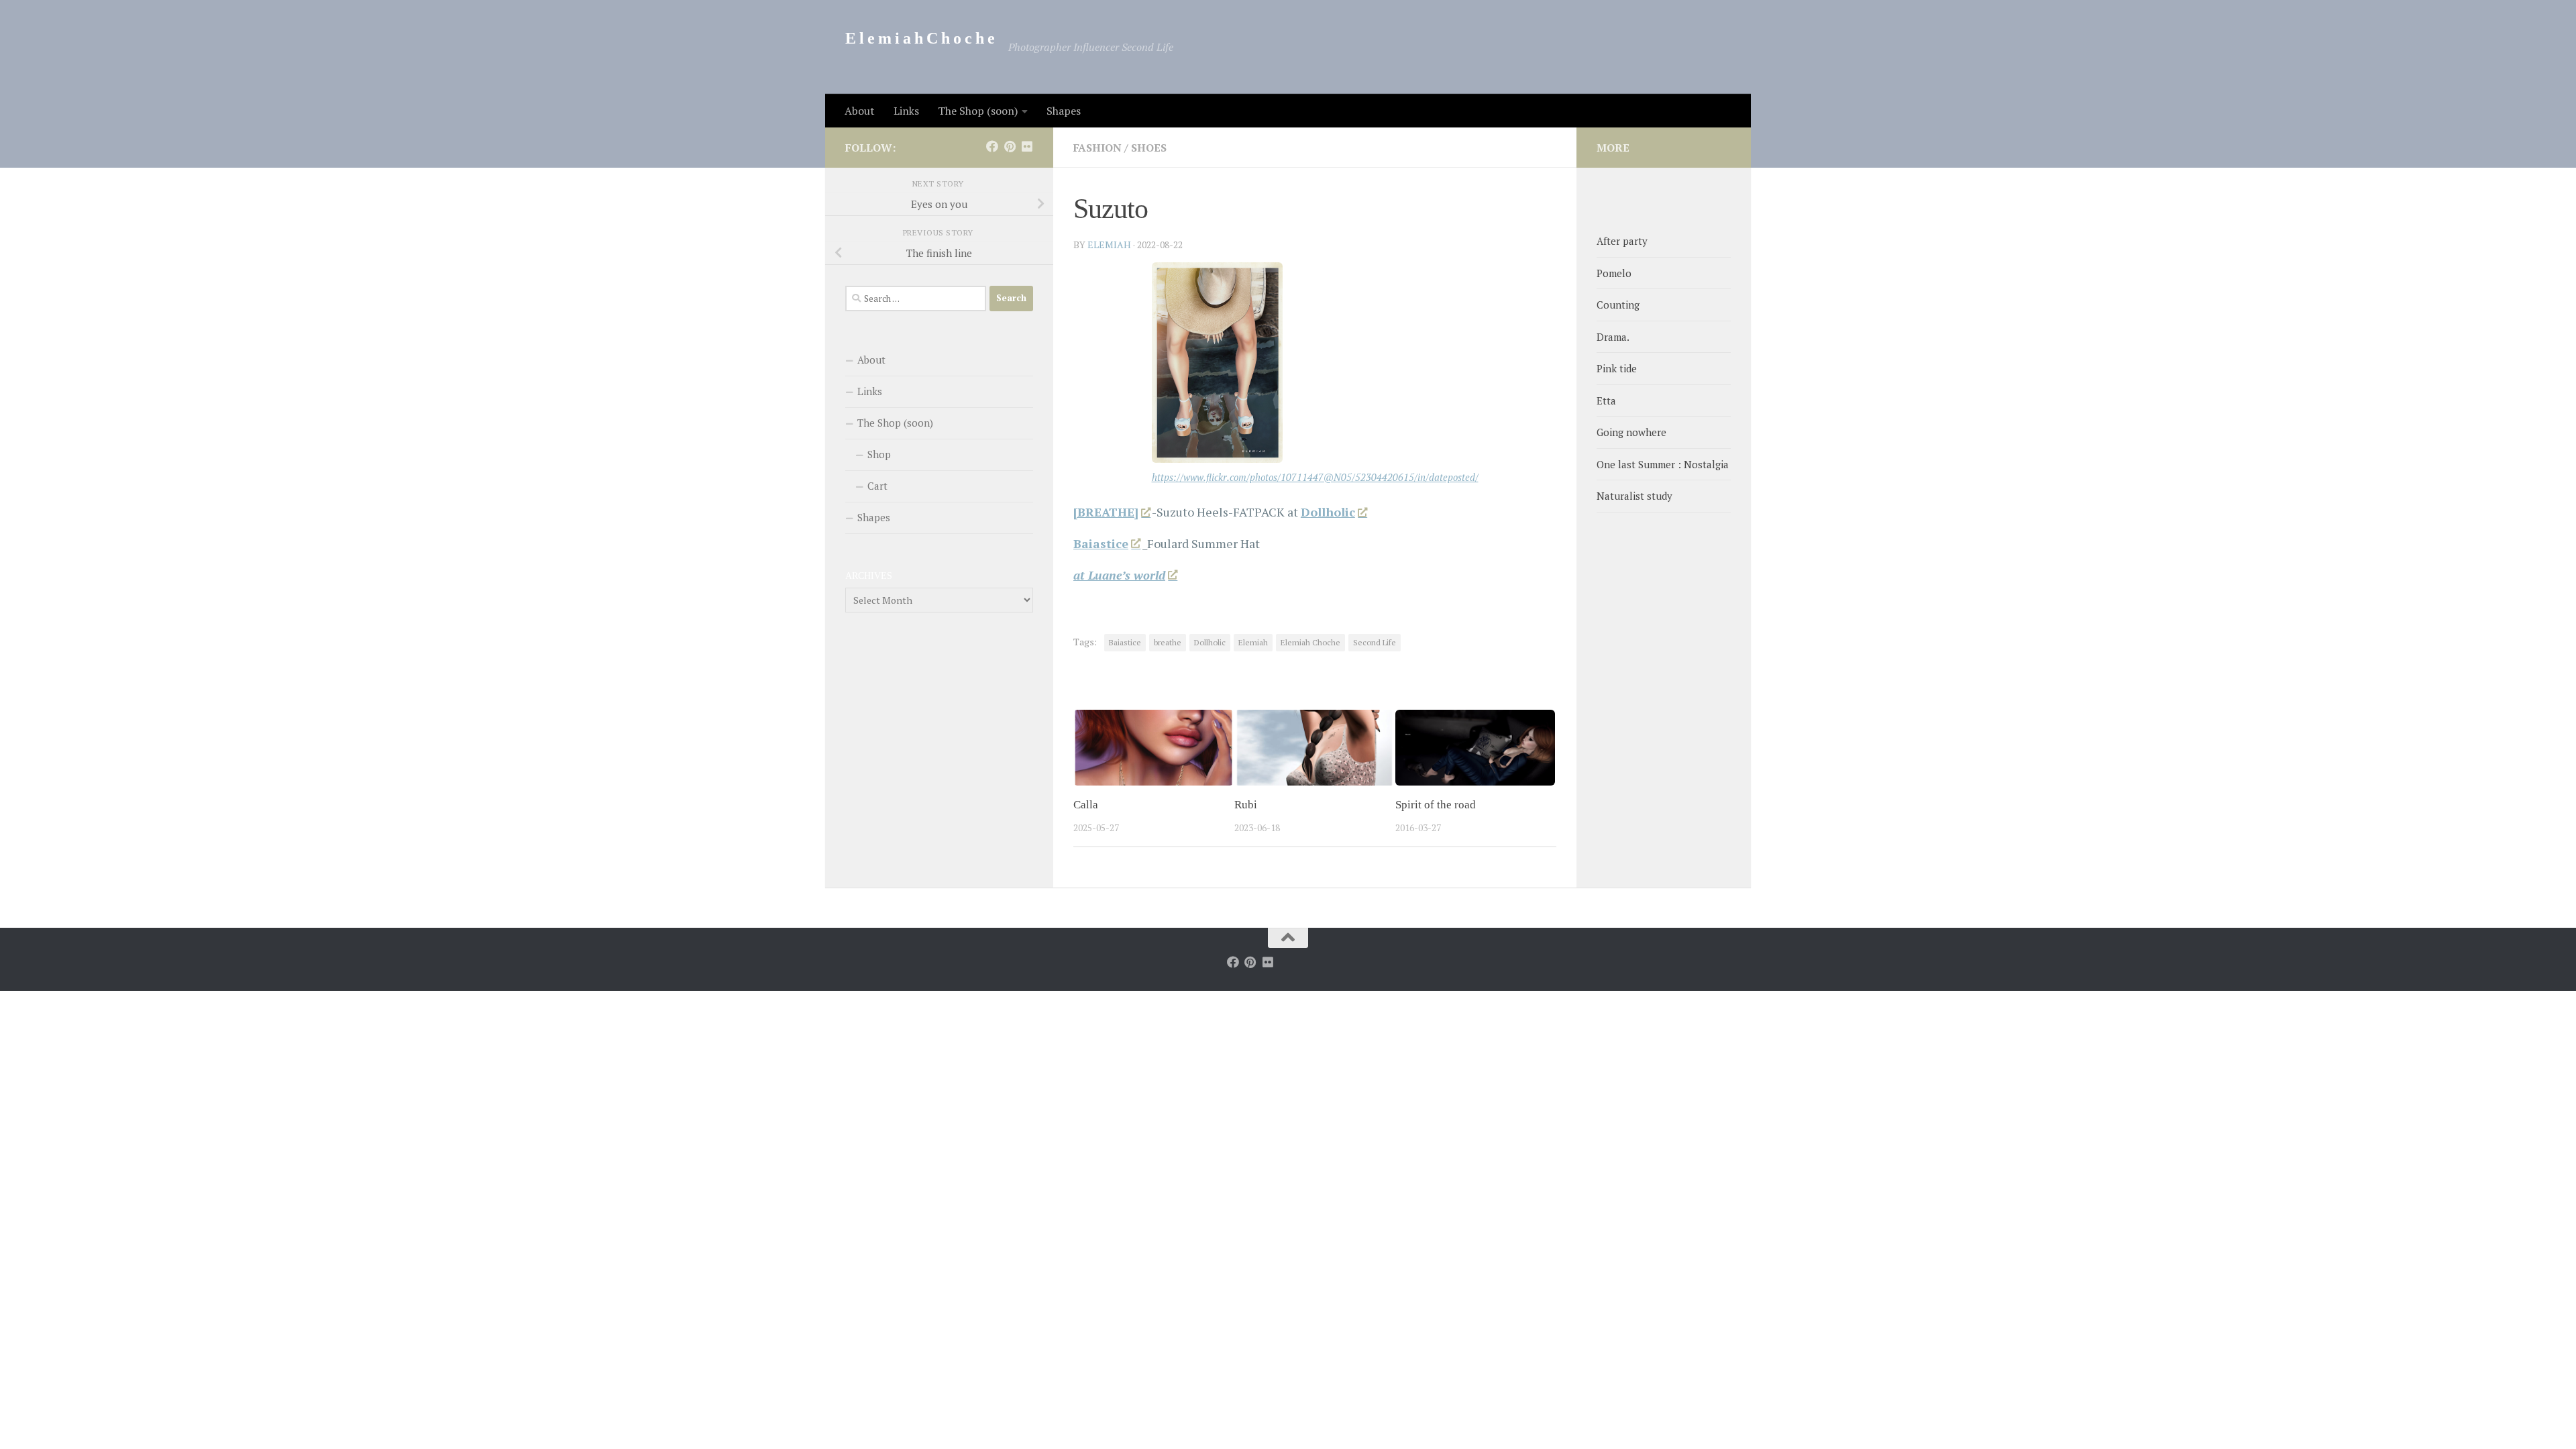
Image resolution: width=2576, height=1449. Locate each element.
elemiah (1109, 245)
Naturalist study (1634, 496)
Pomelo (1614, 273)
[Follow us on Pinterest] (1010, 146)
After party (1622, 241)
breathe (1168, 642)
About (860, 111)
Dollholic (1328, 512)
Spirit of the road (1436, 805)
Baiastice (1125, 642)
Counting (1618, 305)
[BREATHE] (1106, 512)
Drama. (1613, 337)
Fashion (1097, 148)
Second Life (1375, 642)
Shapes (1064, 111)
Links (906, 111)
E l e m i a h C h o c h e (920, 38)
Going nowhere (1631, 432)
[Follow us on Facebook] (992, 146)
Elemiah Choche (1310, 642)
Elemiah (1253, 642)
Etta (1606, 400)
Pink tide (1617, 368)
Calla (1086, 805)
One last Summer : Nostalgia (1663, 464)
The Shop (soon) (978, 111)
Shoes (1149, 148)
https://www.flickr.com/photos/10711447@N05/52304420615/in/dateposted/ (1315, 477)
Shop (879, 454)
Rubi (1246, 805)
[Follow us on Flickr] (1027, 146)
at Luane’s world (1119, 575)
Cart (877, 486)
